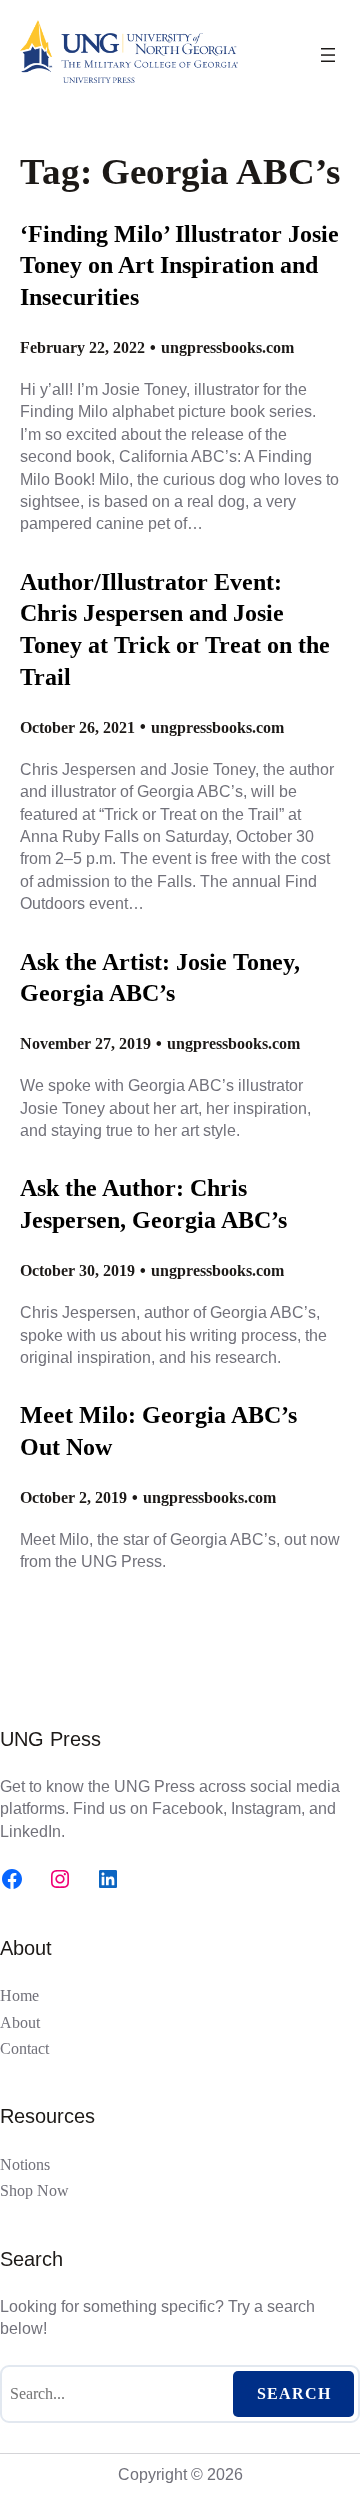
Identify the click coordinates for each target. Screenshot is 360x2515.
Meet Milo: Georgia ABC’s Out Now (158, 1430)
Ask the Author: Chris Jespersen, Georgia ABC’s (153, 1203)
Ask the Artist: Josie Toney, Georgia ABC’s (160, 977)
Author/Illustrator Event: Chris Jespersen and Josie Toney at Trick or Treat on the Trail (175, 629)
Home (19, 1995)
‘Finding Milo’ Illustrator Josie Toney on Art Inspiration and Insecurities (179, 265)
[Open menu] (328, 55)
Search (294, 2393)
